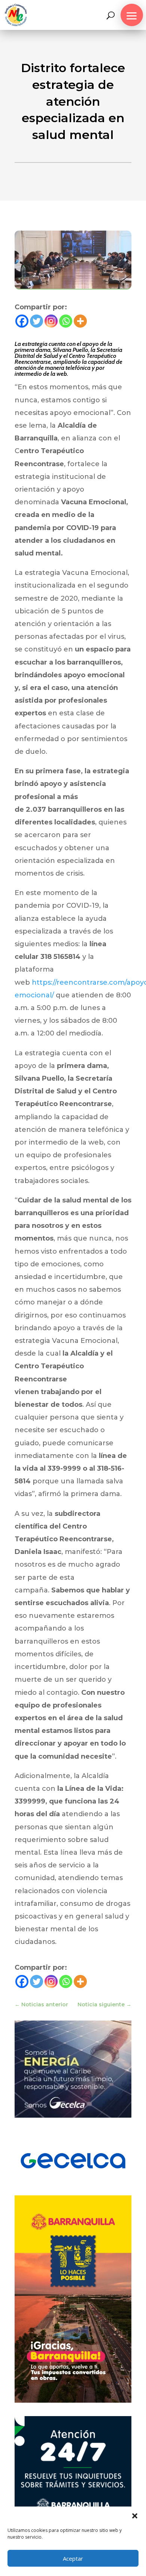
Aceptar (73, 2558)
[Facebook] (22, 321)
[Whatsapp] (66, 321)
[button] (135, 2516)
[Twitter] (36, 321)
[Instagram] (51, 321)
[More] (80, 321)
